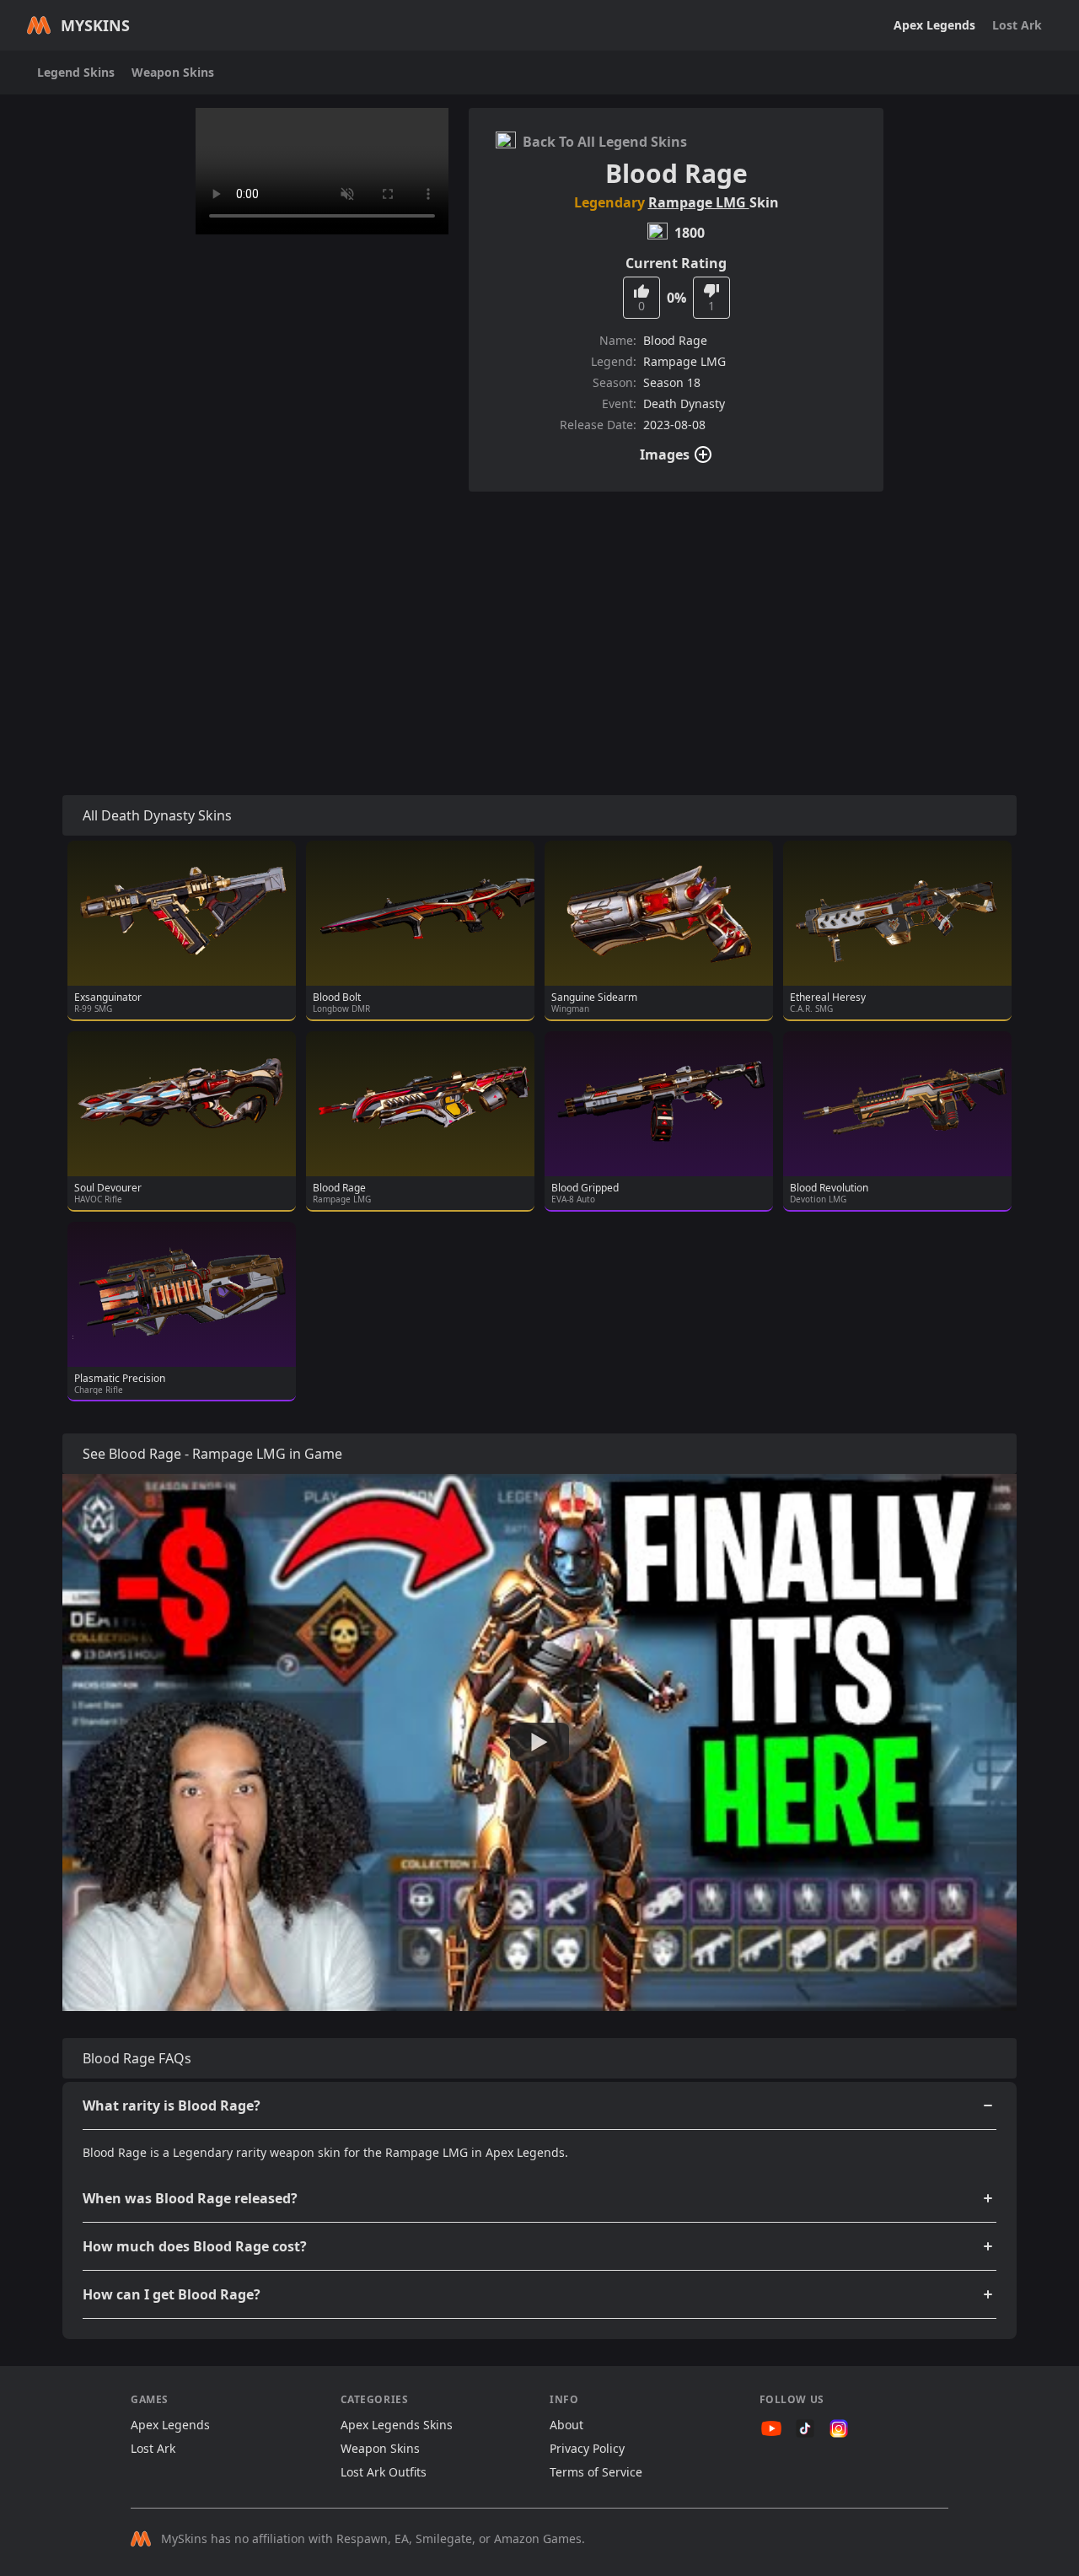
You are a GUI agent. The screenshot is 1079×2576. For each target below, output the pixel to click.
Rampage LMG (699, 202)
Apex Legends (934, 25)
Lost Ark (1017, 25)
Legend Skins (76, 72)
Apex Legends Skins (397, 2425)
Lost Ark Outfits (384, 2472)
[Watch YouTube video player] (539, 1743)
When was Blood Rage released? (190, 2198)
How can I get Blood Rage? (172, 2294)
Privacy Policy (587, 2448)
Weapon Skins (173, 72)
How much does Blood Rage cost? (195, 2246)
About (566, 2425)
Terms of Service (596, 2472)
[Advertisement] (539, 623)
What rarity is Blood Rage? (172, 2105)
